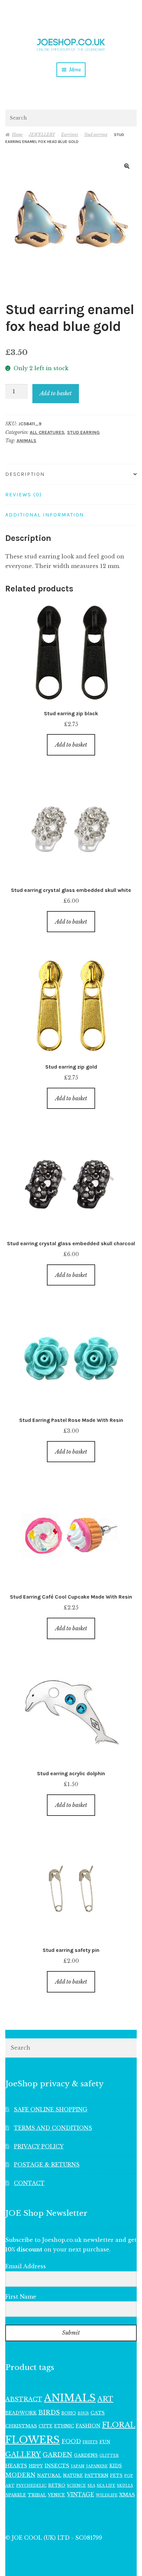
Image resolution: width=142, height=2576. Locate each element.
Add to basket (56, 393)
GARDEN (57, 2455)
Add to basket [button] (71, 745)
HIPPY (36, 2466)
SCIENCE (76, 2486)
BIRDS (49, 2412)
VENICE (56, 2495)
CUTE (46, 2426)
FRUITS (90, 2442)
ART (105, 2399)
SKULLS (125, 2486)
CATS (98, 2413)
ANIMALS (26, 441)
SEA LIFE (106, 2486)
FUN (105, 2442)
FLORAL (119, 2425)
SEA (91, 2486)
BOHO (69, 2413)
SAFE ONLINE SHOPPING (51, 2109)
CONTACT (29, 2183)
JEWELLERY (42, 135)
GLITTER (109, 2456)
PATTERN (96, 2475)
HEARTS (16, 2466)
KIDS (116, 2466)
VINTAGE (80, 2495)
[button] (127, 166)
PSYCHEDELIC (31, 2486)
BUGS (83, 2413)
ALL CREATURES (47, 432)
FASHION (88, 2426)
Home (17, 135)
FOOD (71, 2441)
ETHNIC (64, 2426)
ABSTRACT (24, 2399)
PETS (116, 2475)
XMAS (127, 2495)
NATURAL (49, 2475)
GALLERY (23, 2454)
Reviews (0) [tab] (24, 494)
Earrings (70, 135)
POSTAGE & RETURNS (47, 2165)
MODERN (20, 2475)
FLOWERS (33, 2440)
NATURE (73, 2475)
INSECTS (57, 2466)
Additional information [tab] (45, 515)
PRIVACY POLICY (39, 2146)
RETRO (57, 2485)
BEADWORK (21, 2413)
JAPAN (78, 2466)
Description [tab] (25, 474)
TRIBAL (37, 2495)
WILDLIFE (107, 2495)
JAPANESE (97, 2466)
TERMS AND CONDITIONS (53, 2128)
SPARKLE (16, 2495)
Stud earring (96, 135)
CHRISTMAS (21, 2426)
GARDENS (86, 2455)
